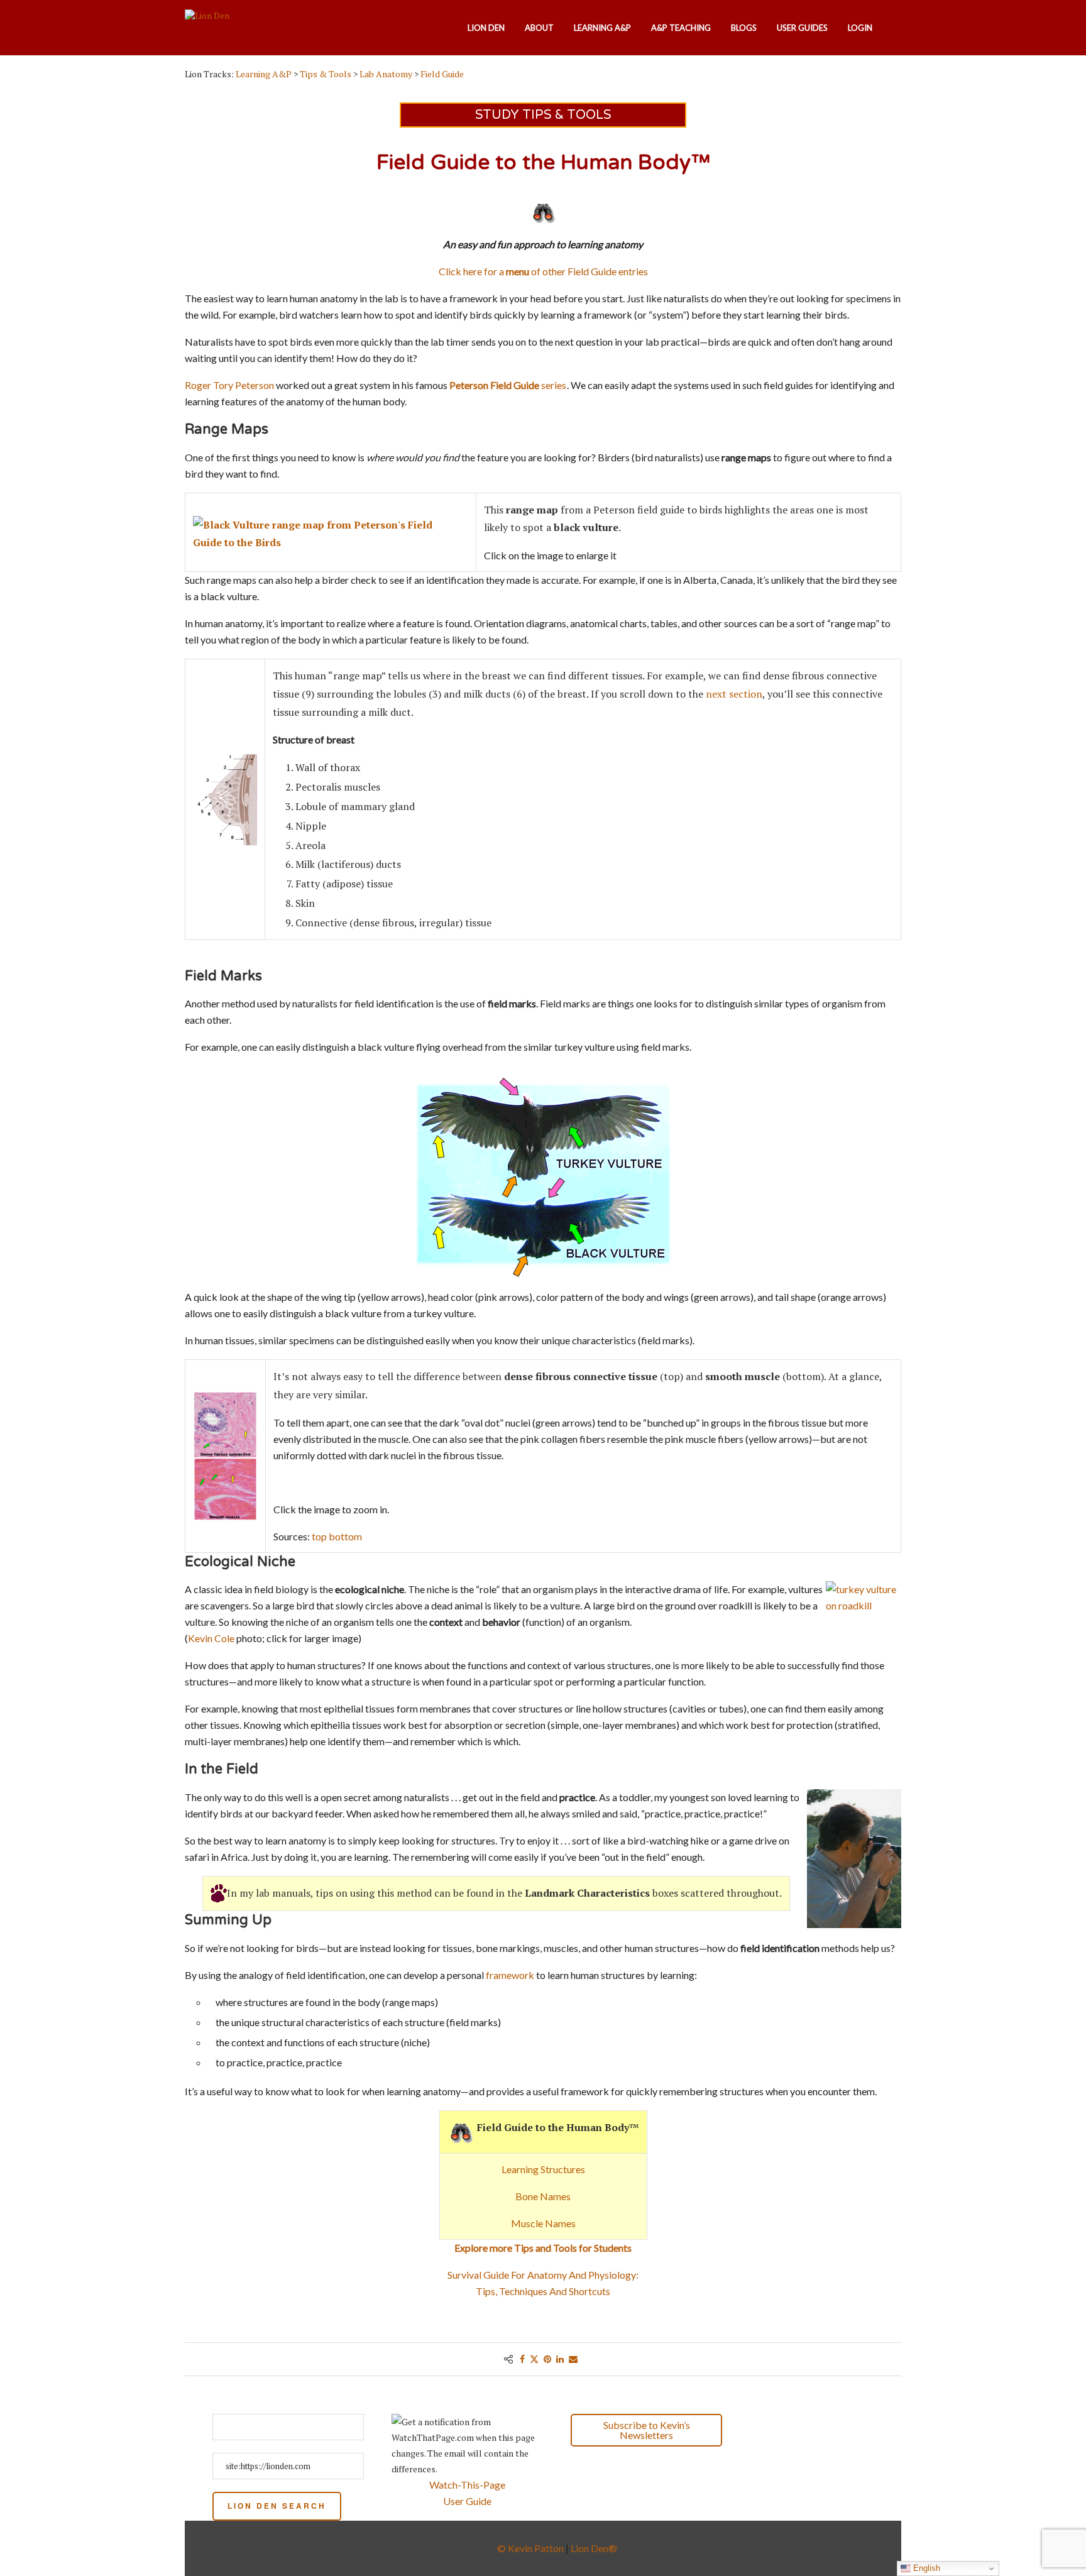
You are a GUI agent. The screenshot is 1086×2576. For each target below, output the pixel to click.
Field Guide (442, 74)
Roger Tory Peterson (229, 385)
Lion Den (486, 28)
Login (860, 28)
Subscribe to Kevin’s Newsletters (647, 2430)
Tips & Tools (326, 74)
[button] (788, 2431)
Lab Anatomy (386, 74)
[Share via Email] (573, 2359)
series (508, 385)
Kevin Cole (211, 1638)
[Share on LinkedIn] (560, 2359)
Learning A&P (602, 28)
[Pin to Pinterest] (547, 2359)
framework (510, 1975)
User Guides (802, 28)
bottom (345, 1536)
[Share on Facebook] (522, 2359)
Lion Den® (594, 2548)
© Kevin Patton (530, 2548)
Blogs (744, 28)
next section (734, 694)
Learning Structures (543, 2169)
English (925, 2568)
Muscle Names (543, 2223)
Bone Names (543, 2196)
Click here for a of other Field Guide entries (543, 271)
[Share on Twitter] (534, 2359)
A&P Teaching (681, 28)
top (319, 1536)
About (539, 28)
